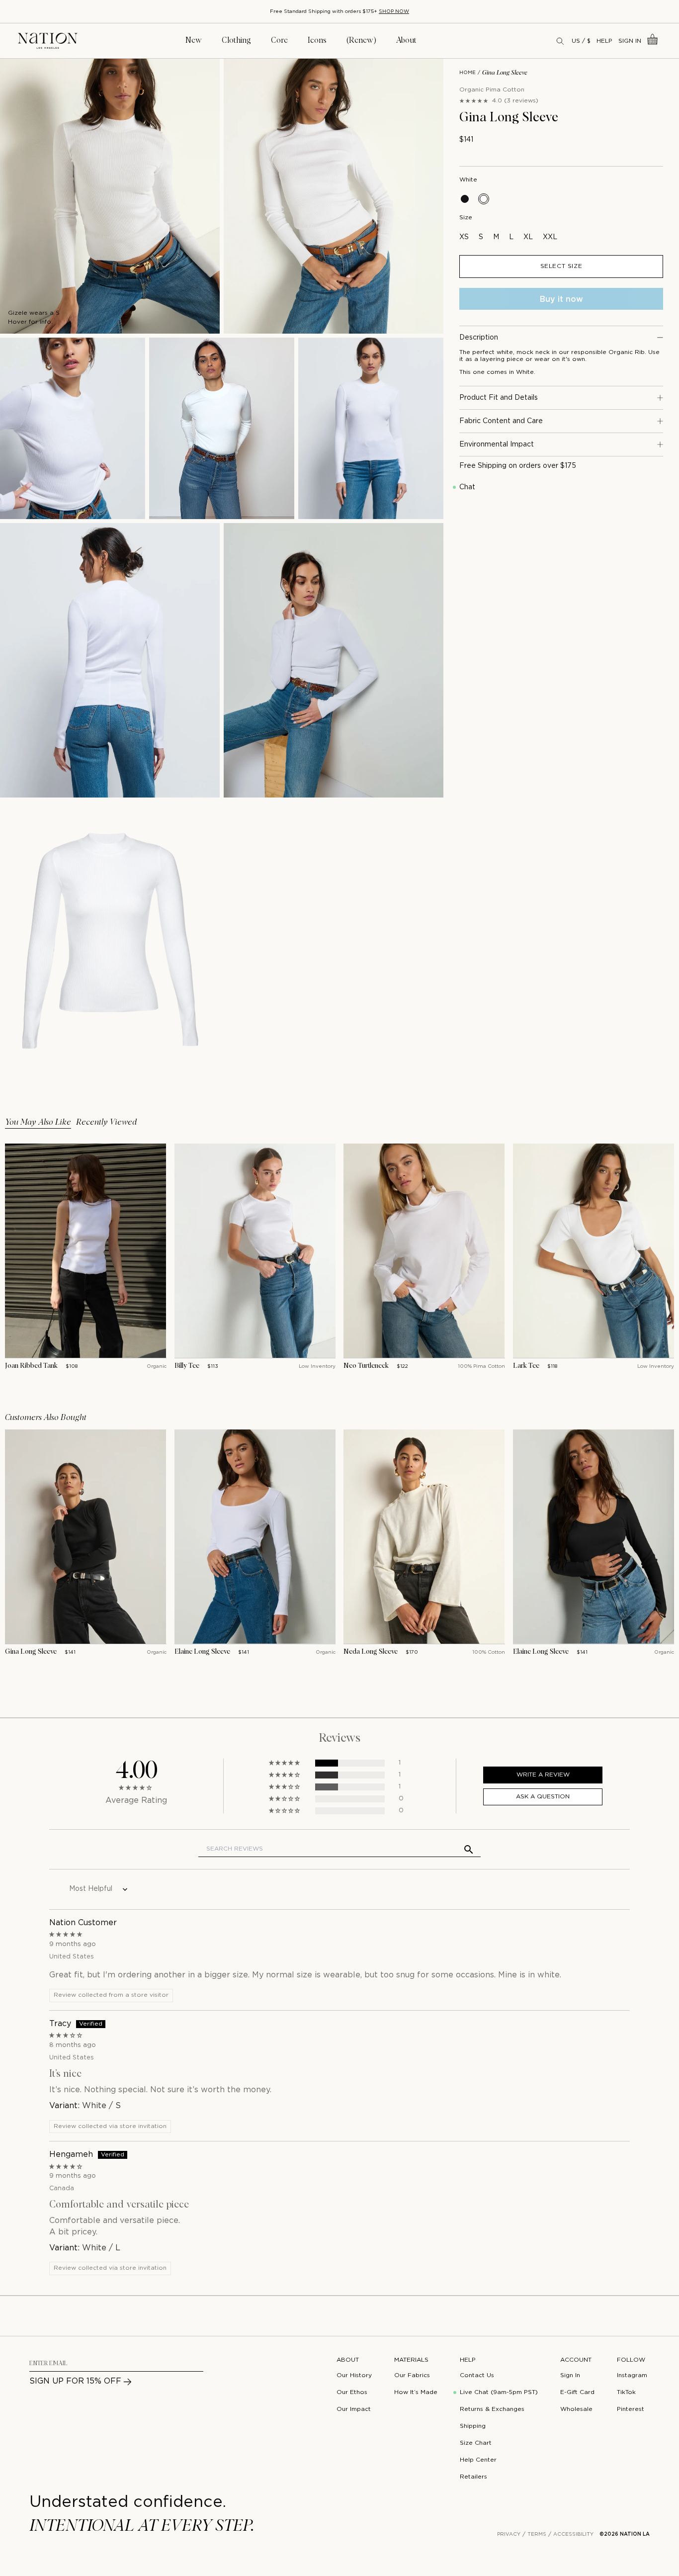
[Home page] (48, 41)
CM (83, 259)
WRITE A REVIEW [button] (543, 1775)
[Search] (561, 41)
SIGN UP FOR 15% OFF (75, 2381)
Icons (317, 40)
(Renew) (361, 40)
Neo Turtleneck (366, 1366)
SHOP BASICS (298, 12)
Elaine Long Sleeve (202, 1652)
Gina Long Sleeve (31, 1652)
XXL (550, 237)
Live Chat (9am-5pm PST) (499, 2392)
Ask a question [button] (543, 1797)
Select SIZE (561, 266)
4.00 (136, 1771)
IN (96, 259)
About (406, 40)
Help (604, 41)
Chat (467, 487)
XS (464, 237)
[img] (339, 1934)
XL (528, 237)
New (194, 40)
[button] (285, 1763)
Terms (537, 2534)
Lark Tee (526, 1366)
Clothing (236, 40)
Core (279, 40)
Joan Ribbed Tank (31, 1366)
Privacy (509, 2534)
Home (467, 73)
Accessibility (573, 2534)
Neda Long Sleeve (371, 1652)
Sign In (630, 41)
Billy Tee (187, 1366)
